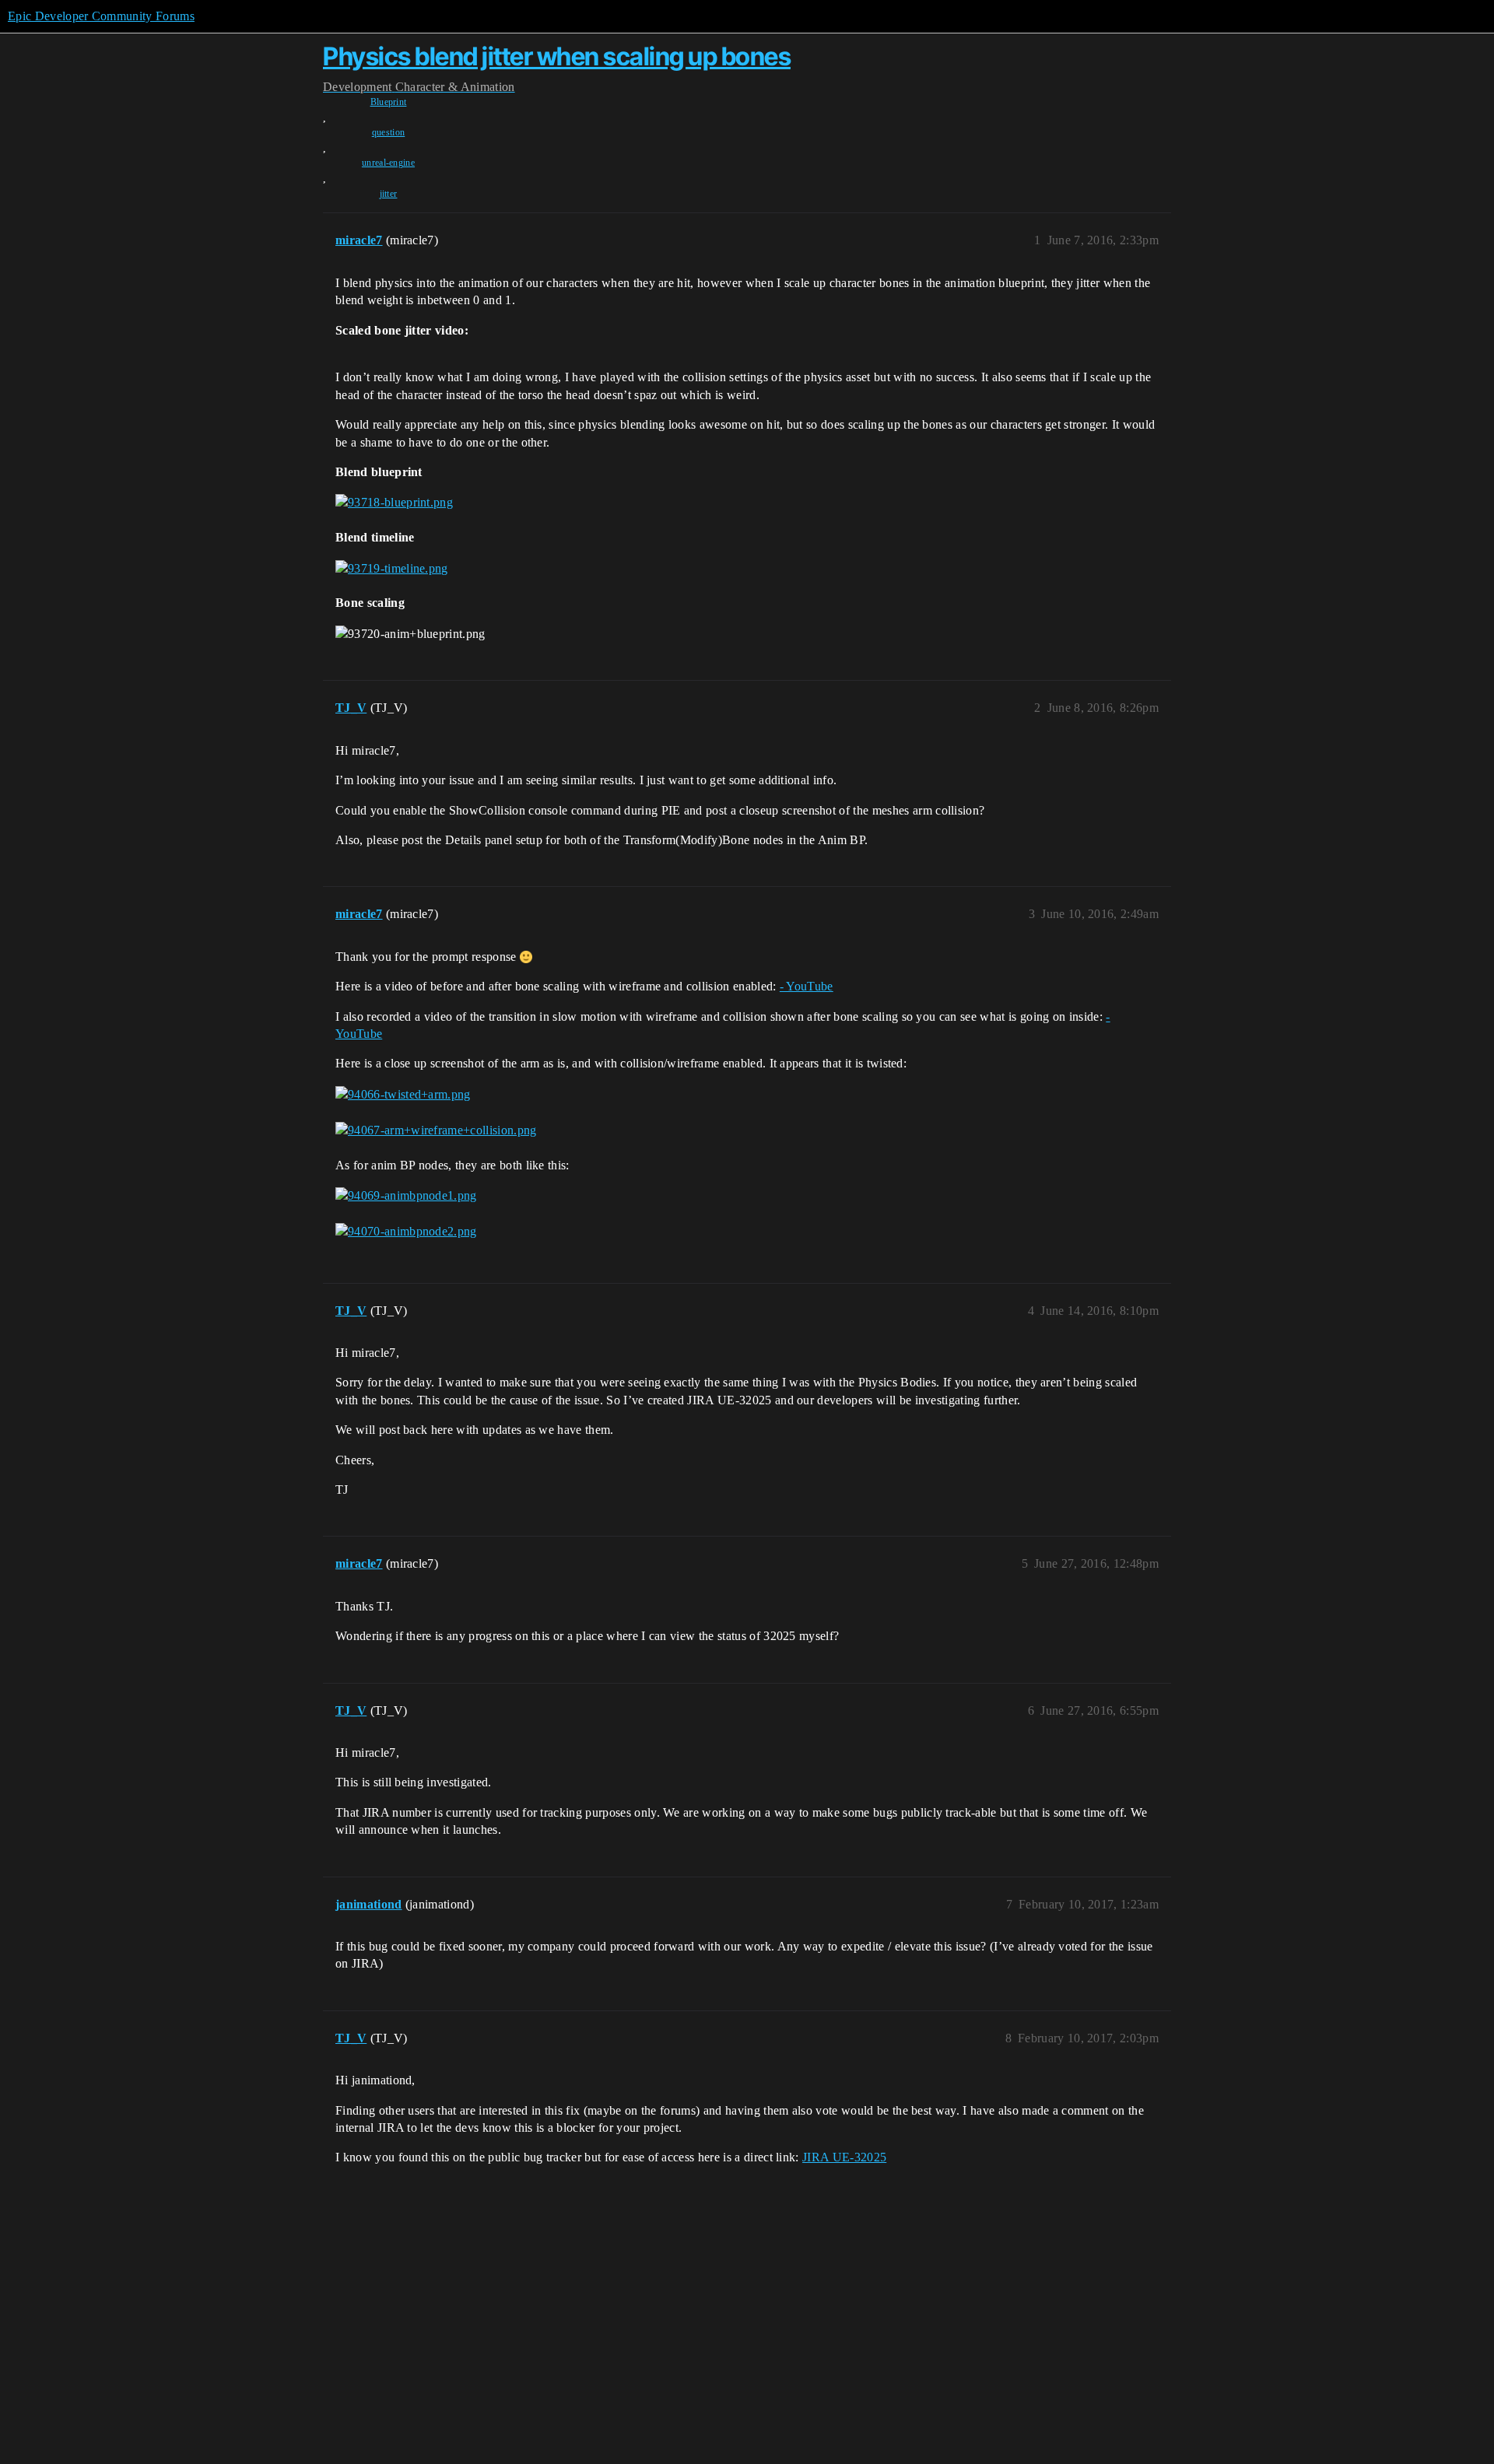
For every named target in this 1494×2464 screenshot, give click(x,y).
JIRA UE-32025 (844, 2157)
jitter (389, 194)
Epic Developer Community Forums (101, 16)
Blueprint (389, 102)
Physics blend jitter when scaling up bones (557, 56)
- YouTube (807, 986)
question (389, 132)
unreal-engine (388, 163)
